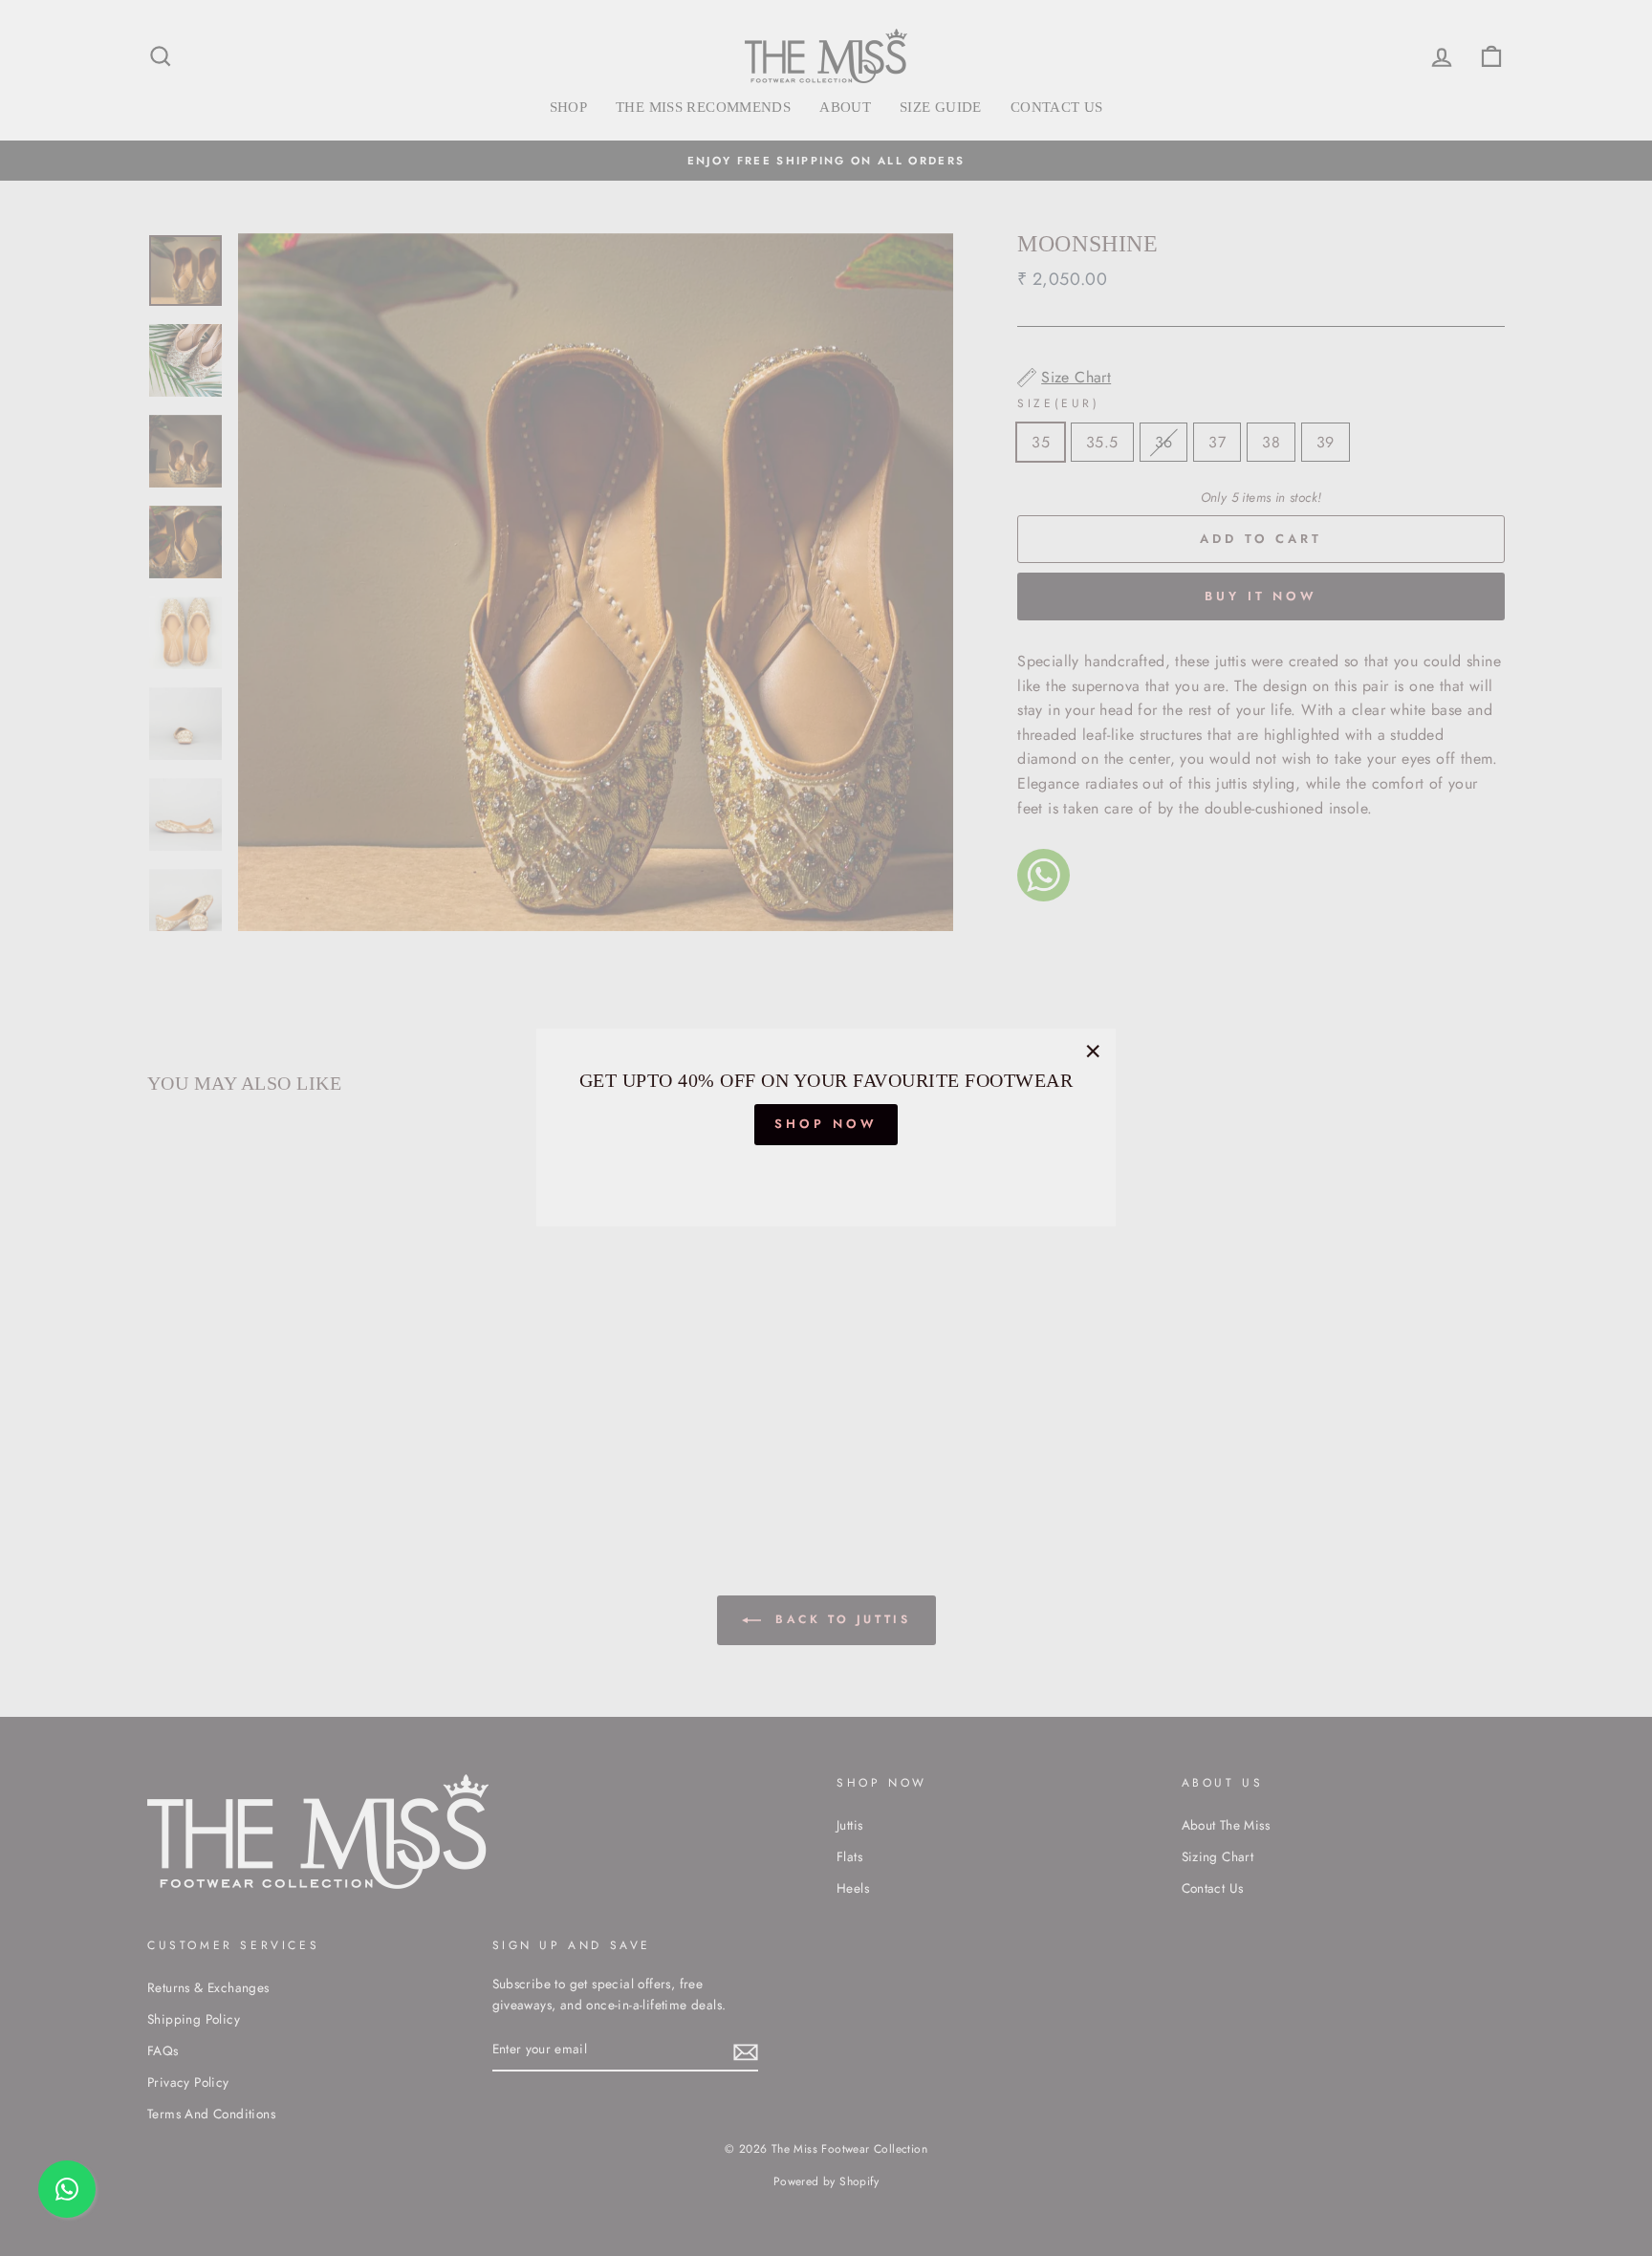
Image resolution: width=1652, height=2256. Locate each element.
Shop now (826, 1125)
